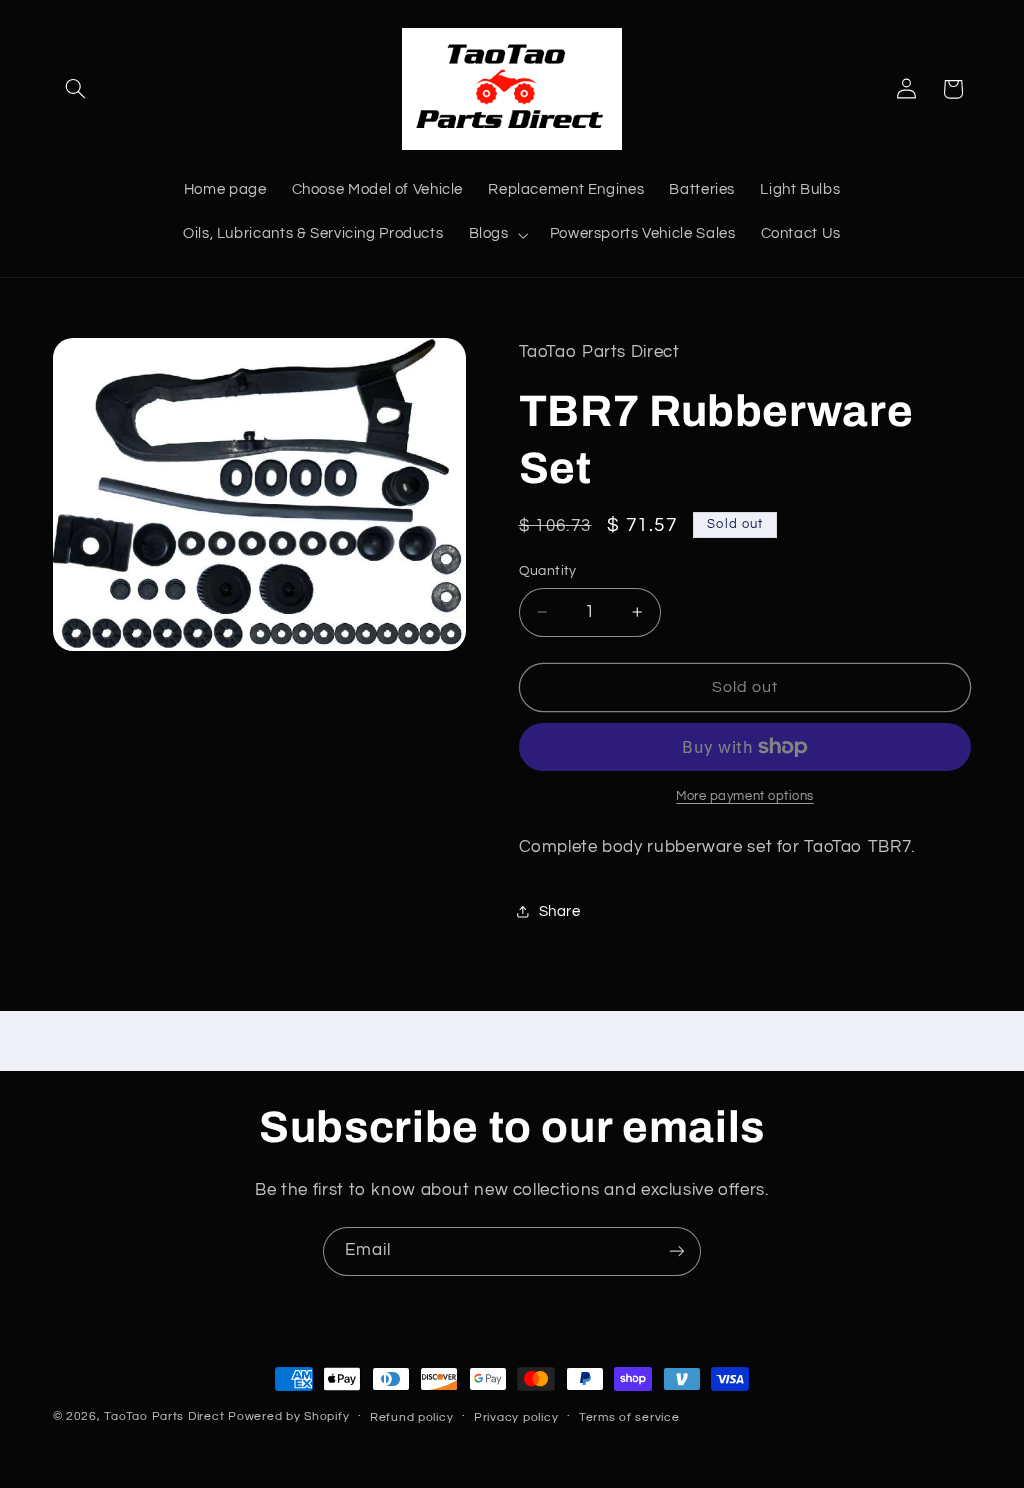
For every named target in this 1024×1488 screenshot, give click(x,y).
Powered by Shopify (288, 1416)
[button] (76, 89)
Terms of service (629, 1417)
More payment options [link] (745, 796)
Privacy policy (516, 1417)
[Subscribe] (677, 1251)
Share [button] (560, 911)
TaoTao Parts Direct (164, 1416)
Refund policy (412, 1417)
